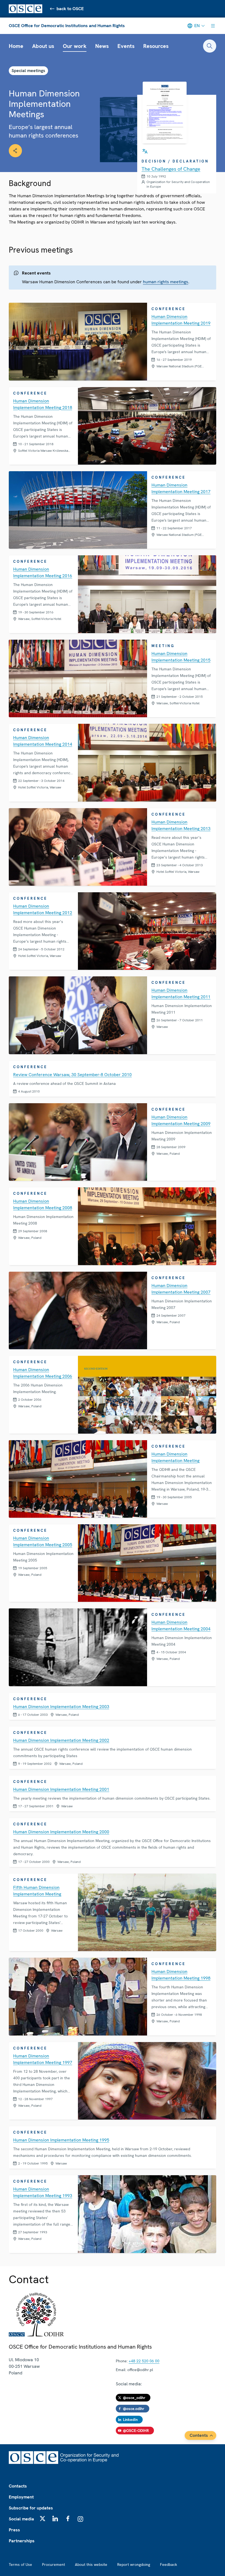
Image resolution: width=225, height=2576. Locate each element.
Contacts (18, 2486)
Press (14, 2530)
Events (126, 46)
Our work (75, 46)
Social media (21, 2519)
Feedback (168, 2564)
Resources (156, 46)
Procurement (54, 2564)
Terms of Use (20, 2564)
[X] (43, 2518)
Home (16, 46)
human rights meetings (166, 282)
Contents (199, 2435)
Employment (21, 2497)
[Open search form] (210, 46)
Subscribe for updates (31, 2508)
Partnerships (22, 2541)
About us (43, 46)
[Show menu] (213, 26)
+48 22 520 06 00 (144, 2361)
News (102, 46)
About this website (91, 2564)
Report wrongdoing (134, 2564)
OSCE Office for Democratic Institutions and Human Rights (67, 26)
